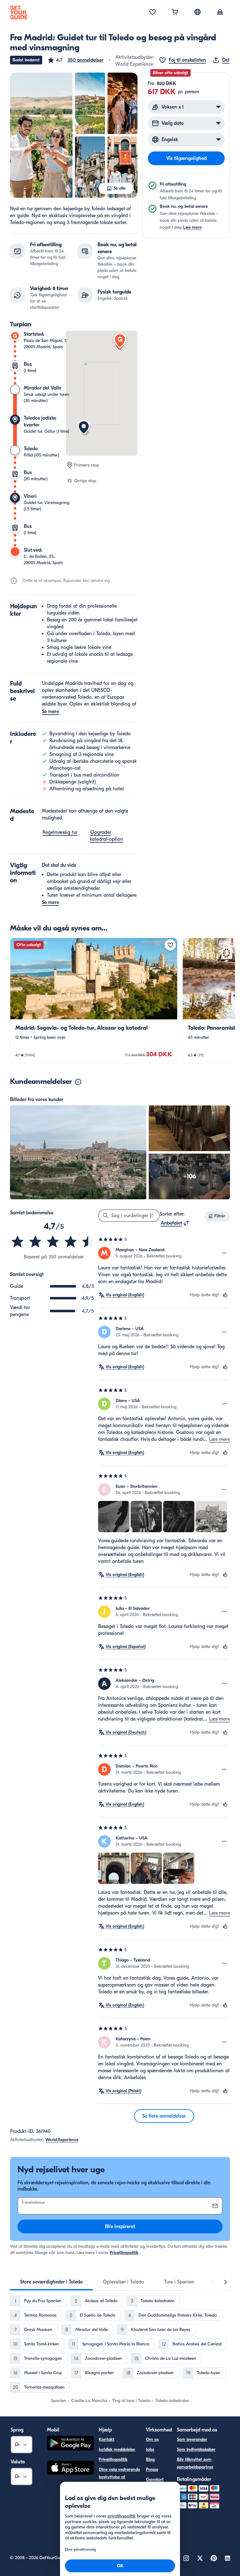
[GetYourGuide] (19, 13)
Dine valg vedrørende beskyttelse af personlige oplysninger (119, 2481)
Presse (152, 2469)
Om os (152, 2439)
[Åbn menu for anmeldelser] (224, 1253)
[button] (75, 60)
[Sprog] (197, 12)
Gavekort (155, 2479)
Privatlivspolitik (124, 2253)
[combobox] (175, 1223)
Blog (150, 2459)
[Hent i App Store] (70, 2469)
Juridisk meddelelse (117, 2449)
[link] (94, 1001)
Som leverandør (192, 2439)
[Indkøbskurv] (175, 13)
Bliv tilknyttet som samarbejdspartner (195, 2463)
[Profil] (220, 13)
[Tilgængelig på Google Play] (70, 2444)
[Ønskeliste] (152, 13)
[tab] (51, 2282)
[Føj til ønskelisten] (170, 945)
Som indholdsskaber (196, 2449)
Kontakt (107, 2439)
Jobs (150, 2449)
